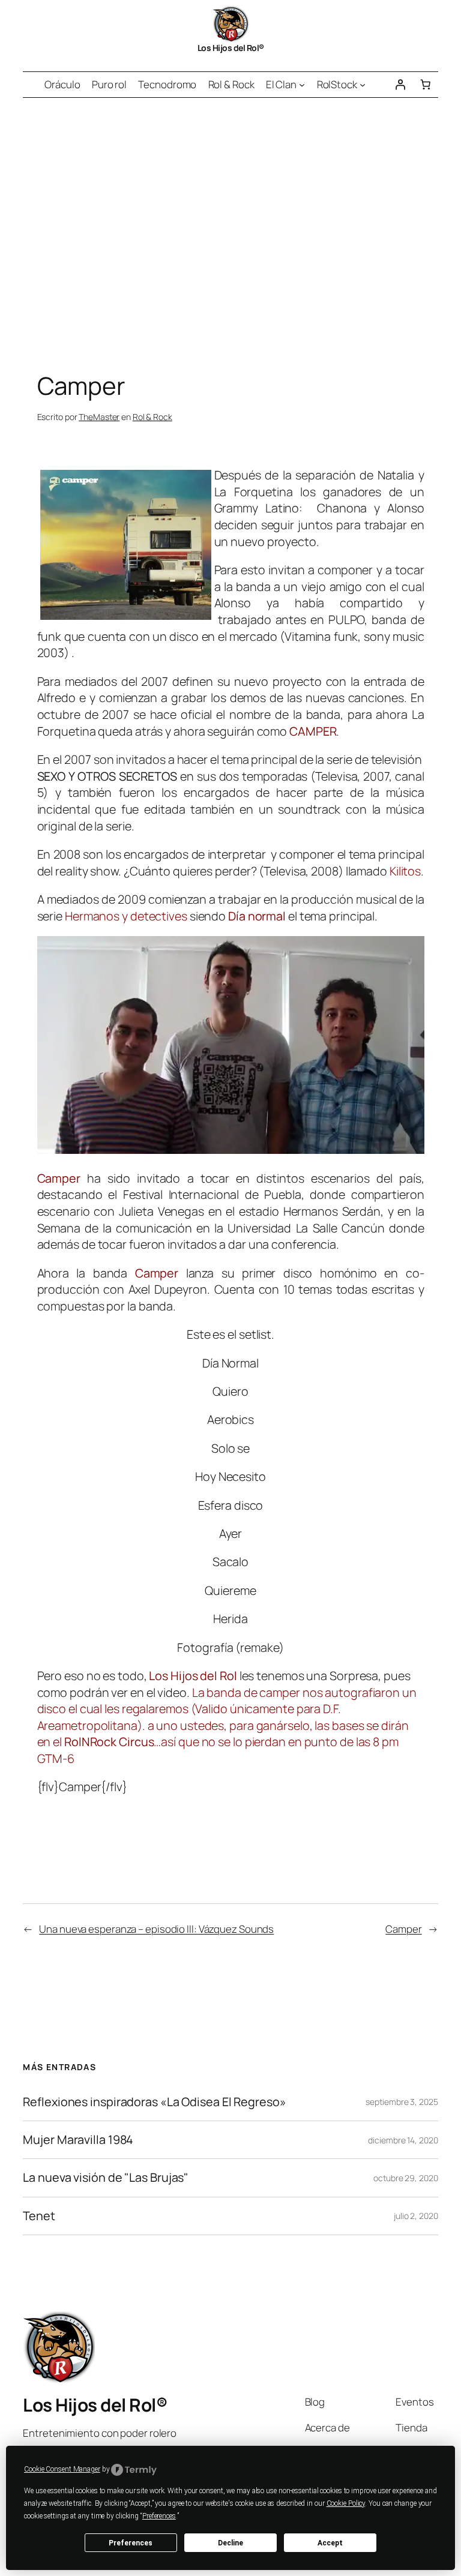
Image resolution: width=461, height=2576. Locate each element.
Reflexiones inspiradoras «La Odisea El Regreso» (154, 2102)
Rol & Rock (152, 417)
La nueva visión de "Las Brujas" (106, 2178)
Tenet (39, 2216)
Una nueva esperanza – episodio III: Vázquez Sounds (156, 1929)
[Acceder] (400, 85)
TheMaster (99, 417)
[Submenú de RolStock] (363, 85)
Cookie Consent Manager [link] (62, 2469)
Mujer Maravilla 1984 (78, 2140)
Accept (330, 2543)
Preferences (131, 2543)
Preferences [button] (159, 2516)
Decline (230, 2543)
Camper (403, 1929)
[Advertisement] (230, 224)
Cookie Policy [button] (346, 2503)
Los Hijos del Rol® (231, 48)
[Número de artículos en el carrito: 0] (425, 85)
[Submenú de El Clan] (302, 85)
